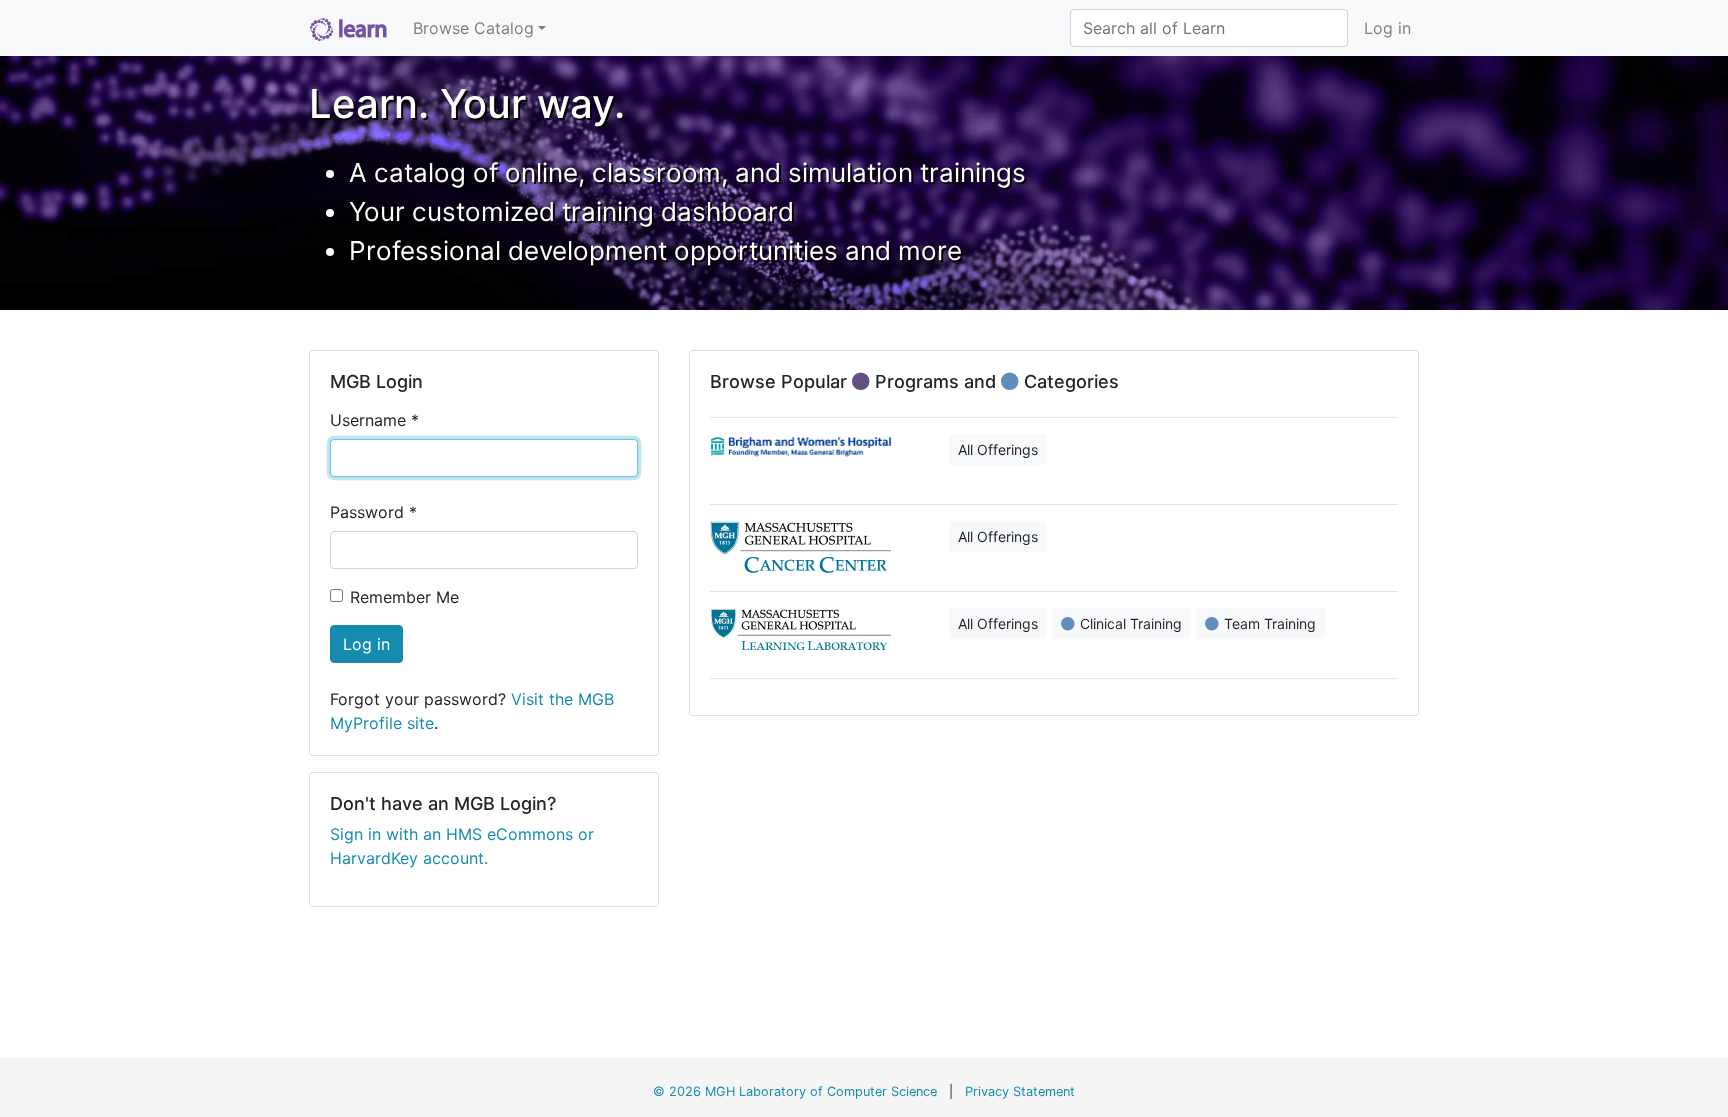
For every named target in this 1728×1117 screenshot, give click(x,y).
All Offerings (998, 449)
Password (373, 512)
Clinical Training (1131, 623)
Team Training (1270, 623)
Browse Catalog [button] (473, 28)
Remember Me (404, 597)
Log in (1387, 28)
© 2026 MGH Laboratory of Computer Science (795, 1091)
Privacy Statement (1020, 1091)
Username (374, 420)
